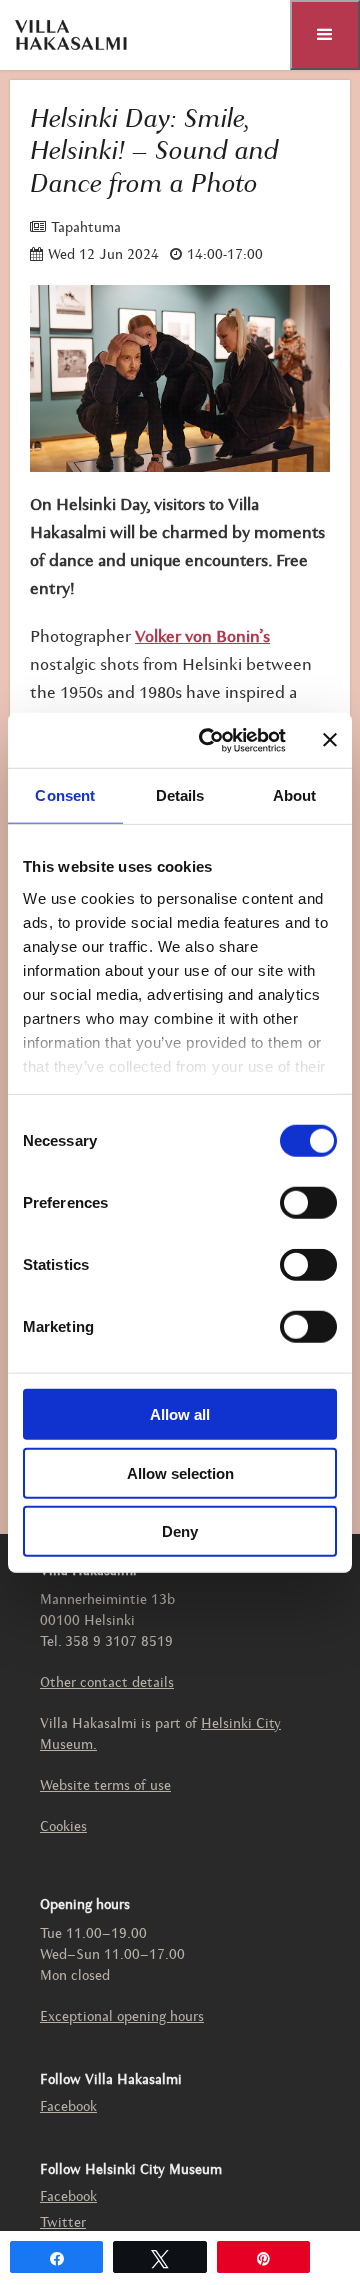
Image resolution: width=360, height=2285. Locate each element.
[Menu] (325, 35)
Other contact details (107, 1683)
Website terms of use (105, 1786)
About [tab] (295, 795)
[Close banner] (330, 740)
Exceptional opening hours (122, 2017)
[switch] (308, 1203)
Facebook (68, 2107)
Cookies (63, 1827)
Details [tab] (180, 795)
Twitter (63, 2223)
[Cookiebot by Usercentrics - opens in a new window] (211, 740)
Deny (180, 1531)
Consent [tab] (65, 795)
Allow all (180, 1414)
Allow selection (180, 1472)
